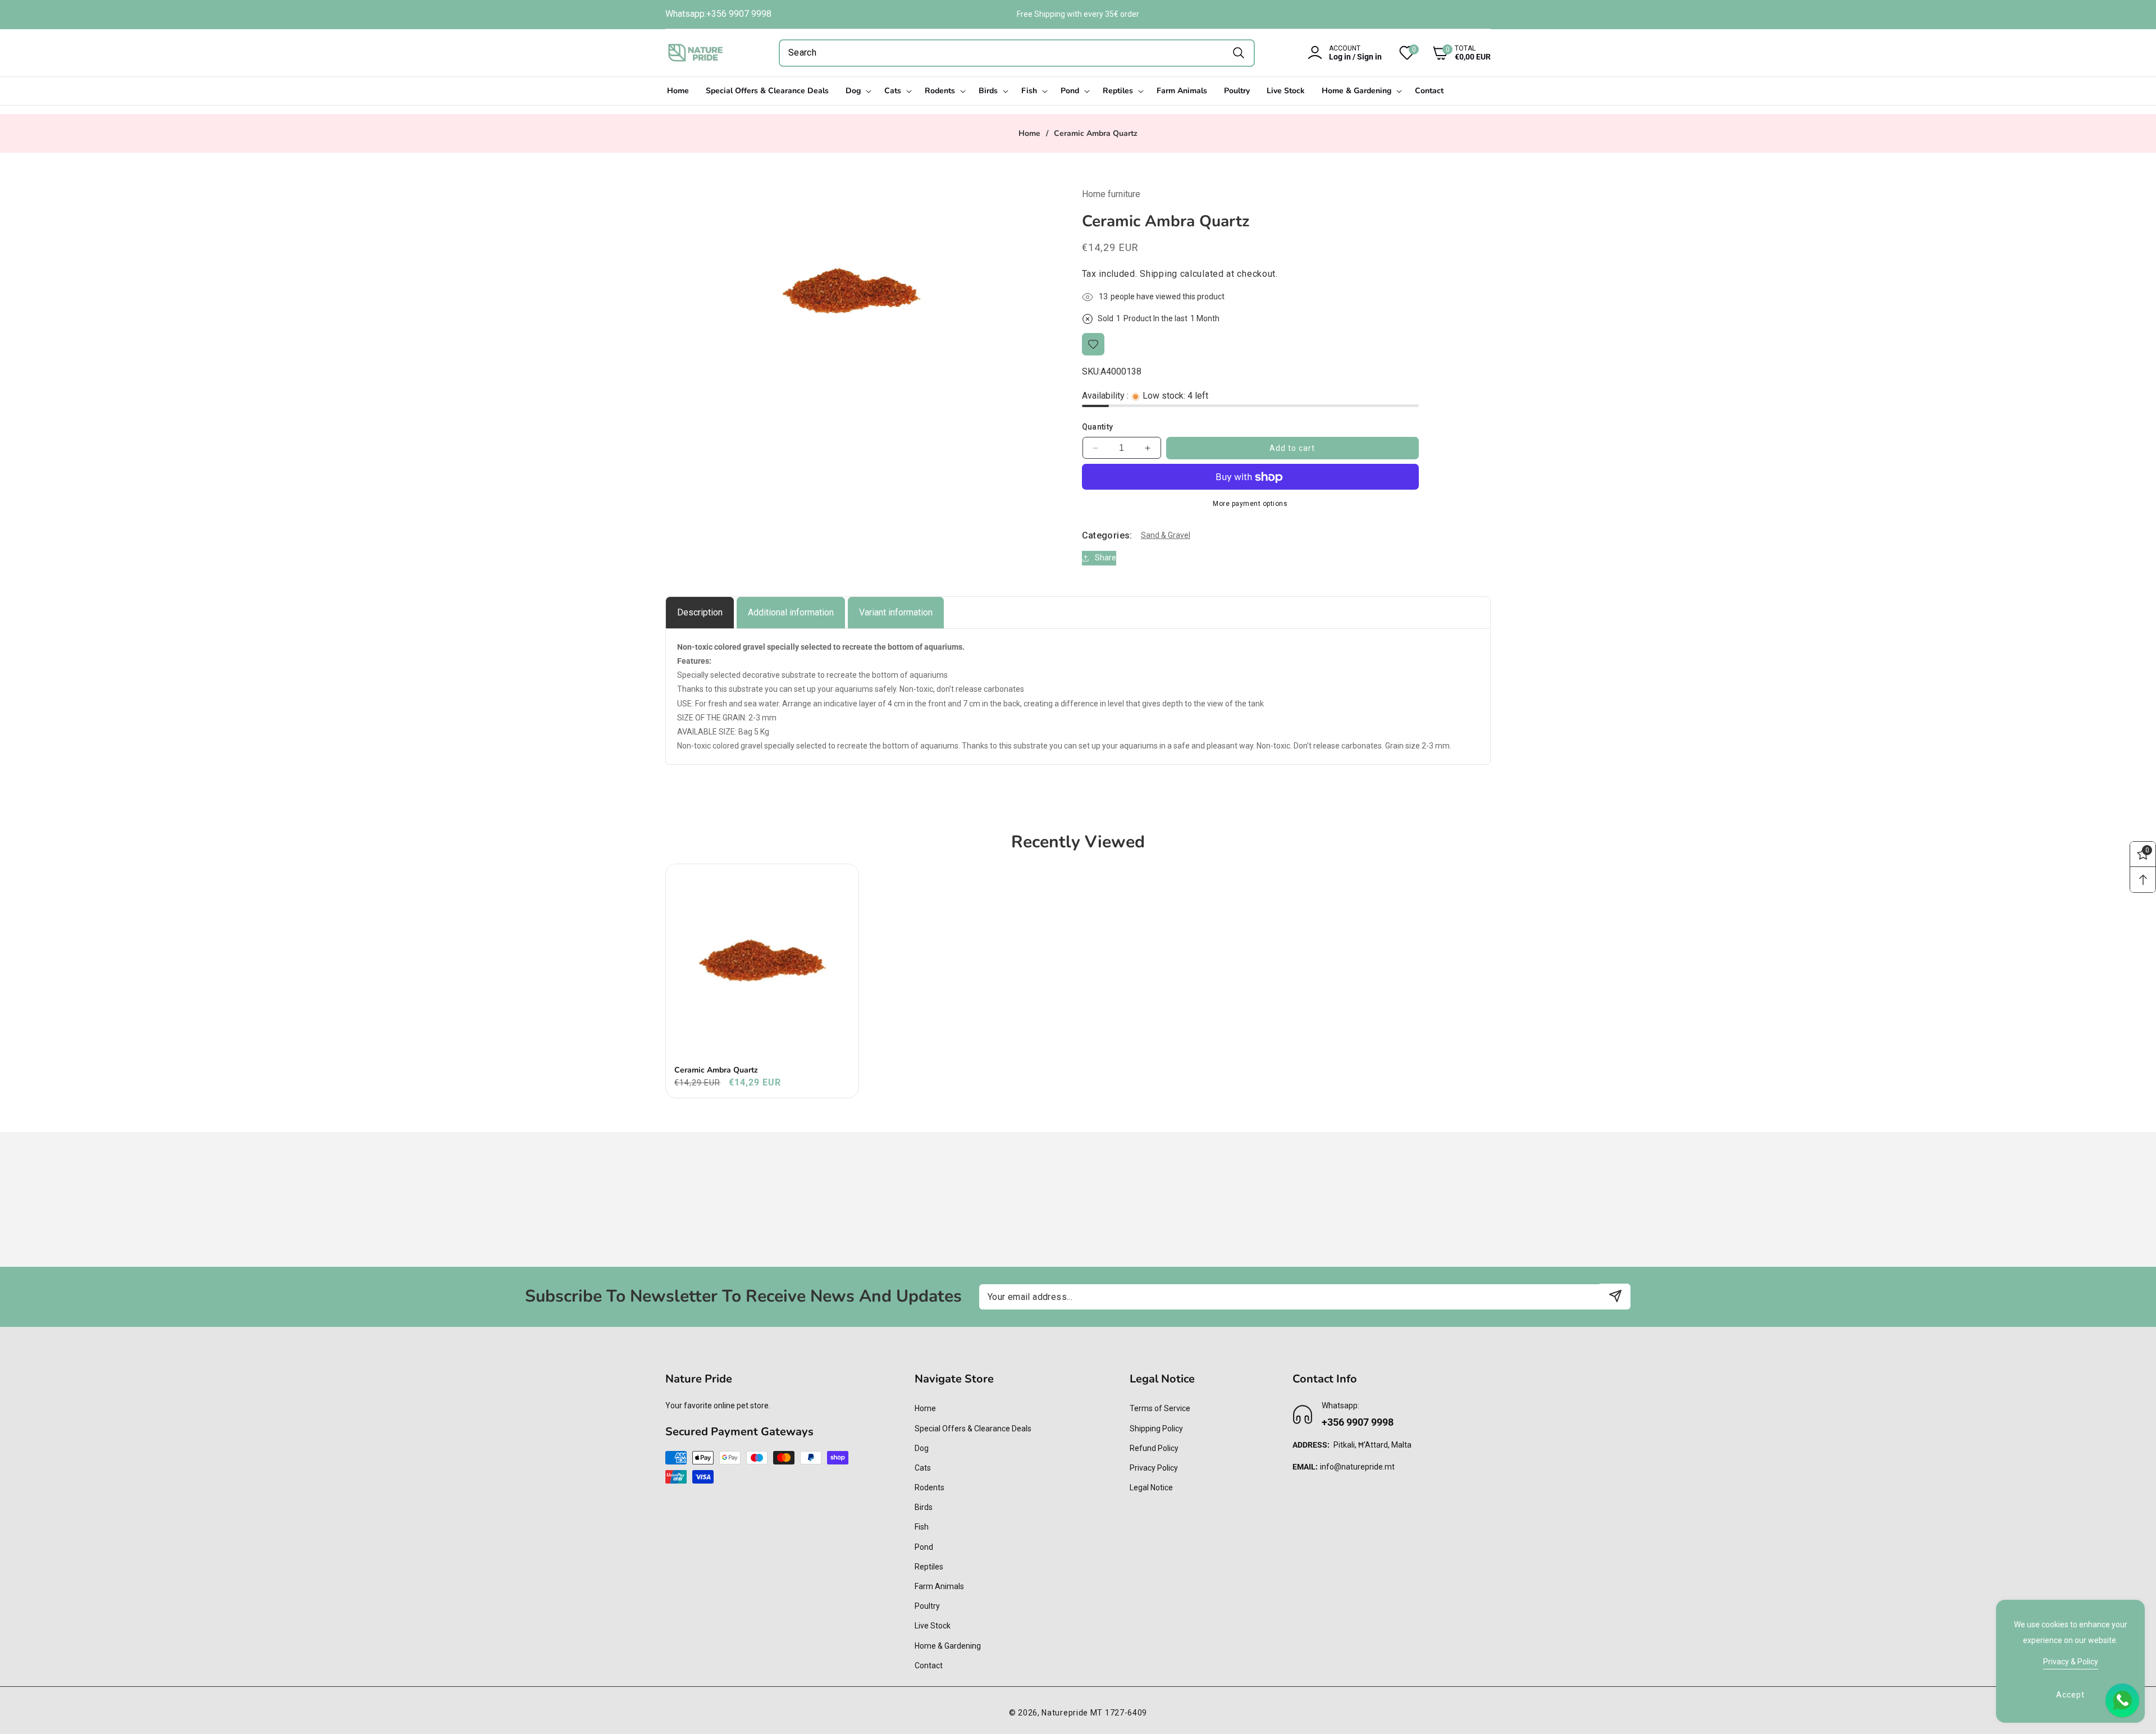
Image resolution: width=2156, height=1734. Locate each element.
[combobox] (1017, 53)
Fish (922, 1527)
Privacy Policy (1154, 1467)
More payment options (1250, 504)
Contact (929, 1665)
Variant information (896, 612)
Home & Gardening (948, 1645)
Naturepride (1065, 1713)
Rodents (929, 1487)
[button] (1453, 53)
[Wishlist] (1093, 344)
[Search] (1238, 53)
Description (700, 612)
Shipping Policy (1156, 1428)
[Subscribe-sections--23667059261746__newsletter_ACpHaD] (1615, 1296)
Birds (924, 1507)
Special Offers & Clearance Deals (973, 1428)
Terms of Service (1160, 1408)
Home (1029, 134)
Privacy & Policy (2071, 1662)
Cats (923, 1467)
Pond (924, 1546)
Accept (2070, 1695)
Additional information (791, 612)
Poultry (927, 1605)
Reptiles (929, 1566)
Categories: (1107, 535)
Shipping (1159, 274)
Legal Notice (1151, 1487)
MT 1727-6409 (1119, 1713)
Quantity (1098, 427)
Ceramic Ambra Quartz (716, 1070)
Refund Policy (1154, 1448)
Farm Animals (939, 1586)
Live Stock (933, 1626)
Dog (922, 1448)
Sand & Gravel (1166, 536)
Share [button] (1106, 558)
